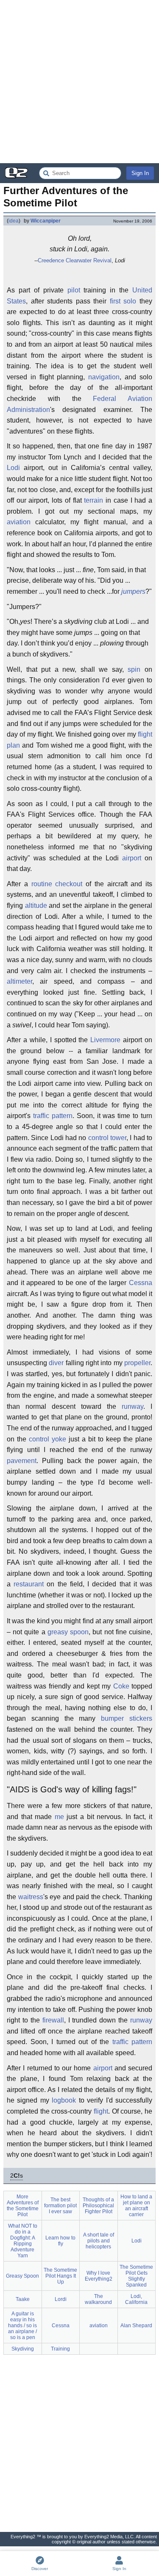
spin (134, 669)
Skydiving (23, 2349)
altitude (36, 905)
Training (60, 2349)
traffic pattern (53, 1116)
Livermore (105, 1040)
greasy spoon (68, 1632)
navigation (104, 377)
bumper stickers (127, 1718)
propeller (137, 1363)
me (59, 1817)
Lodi (13, 468)
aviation (19, 522)
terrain (93, 500)
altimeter (20, 981)
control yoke (47, 1439)
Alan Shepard (136, 2326)
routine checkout (57, 884)
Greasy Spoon (22, 2276)
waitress (31, 1897)
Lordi (61, 2299)
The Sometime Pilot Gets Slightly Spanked (136, 2276)
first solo (123, 301)
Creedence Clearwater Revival (75, 260)
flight (101, 2111)
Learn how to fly (60, 2241)
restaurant (29, 1584)
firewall (53, 2020)
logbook (64, 2100)
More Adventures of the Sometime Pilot (23, 2206)
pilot (74, 290)
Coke (121, 1686)
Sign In (140, 173)
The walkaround (98, 2299)
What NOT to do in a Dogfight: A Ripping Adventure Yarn (23, 2241)
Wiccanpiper (46, 221)
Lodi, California (136, 2299)
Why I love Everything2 (99, 2276)
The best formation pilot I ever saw (60, 2206)
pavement (22, 1461)
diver (56, 1363)
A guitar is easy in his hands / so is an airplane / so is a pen (22, 2326)
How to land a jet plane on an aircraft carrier (136, 2206)
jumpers (133, 591)
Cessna (141, 1283)
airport (132, 858)
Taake (23, 2299)
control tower (107, 1138)
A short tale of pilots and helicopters (99, 2241)
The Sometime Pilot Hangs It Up (60, 2276)
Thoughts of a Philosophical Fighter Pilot (98, 2206)
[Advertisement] (79, 82)
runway (132, 1406)
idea (14, 221)
